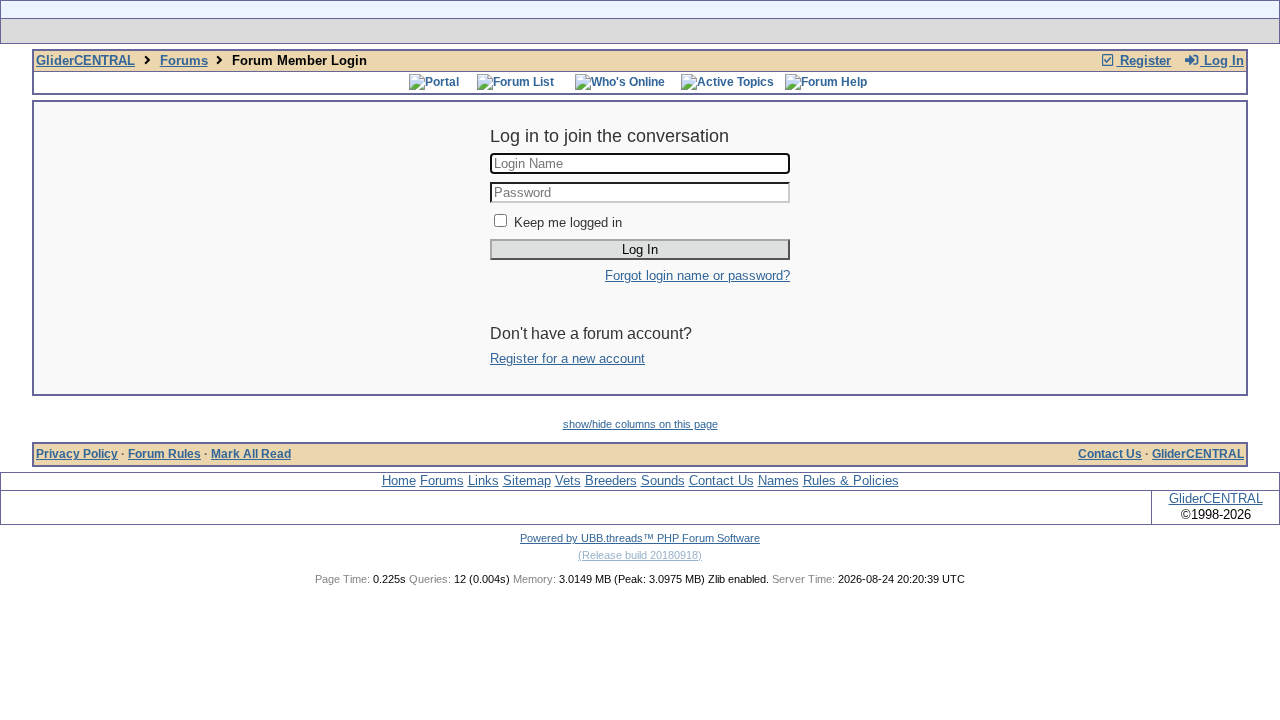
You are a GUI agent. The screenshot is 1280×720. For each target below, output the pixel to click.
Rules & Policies (851, 480)
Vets (568, 480)
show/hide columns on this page (640, 424)
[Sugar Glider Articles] (587, 31)
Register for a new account (567, 358)
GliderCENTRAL (85, 60)
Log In (1222, 60)
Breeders (611, 480)
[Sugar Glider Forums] (498, 31)
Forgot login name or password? (697, 275)
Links (483, 480)
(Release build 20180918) (640, 555)
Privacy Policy (77, 454)
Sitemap (527, 480)
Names (778, 480)
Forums (184, 60)
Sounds (663, 480)
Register (1143, 60)
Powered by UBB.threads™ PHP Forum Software (640, 538)
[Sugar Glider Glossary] (680, 31)
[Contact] (772, 31)
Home (399, 480)
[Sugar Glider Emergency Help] (861, 31)
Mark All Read (251, 454)
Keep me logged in (568, 222)
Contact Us (1110, 454)
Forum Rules (164, 454)
